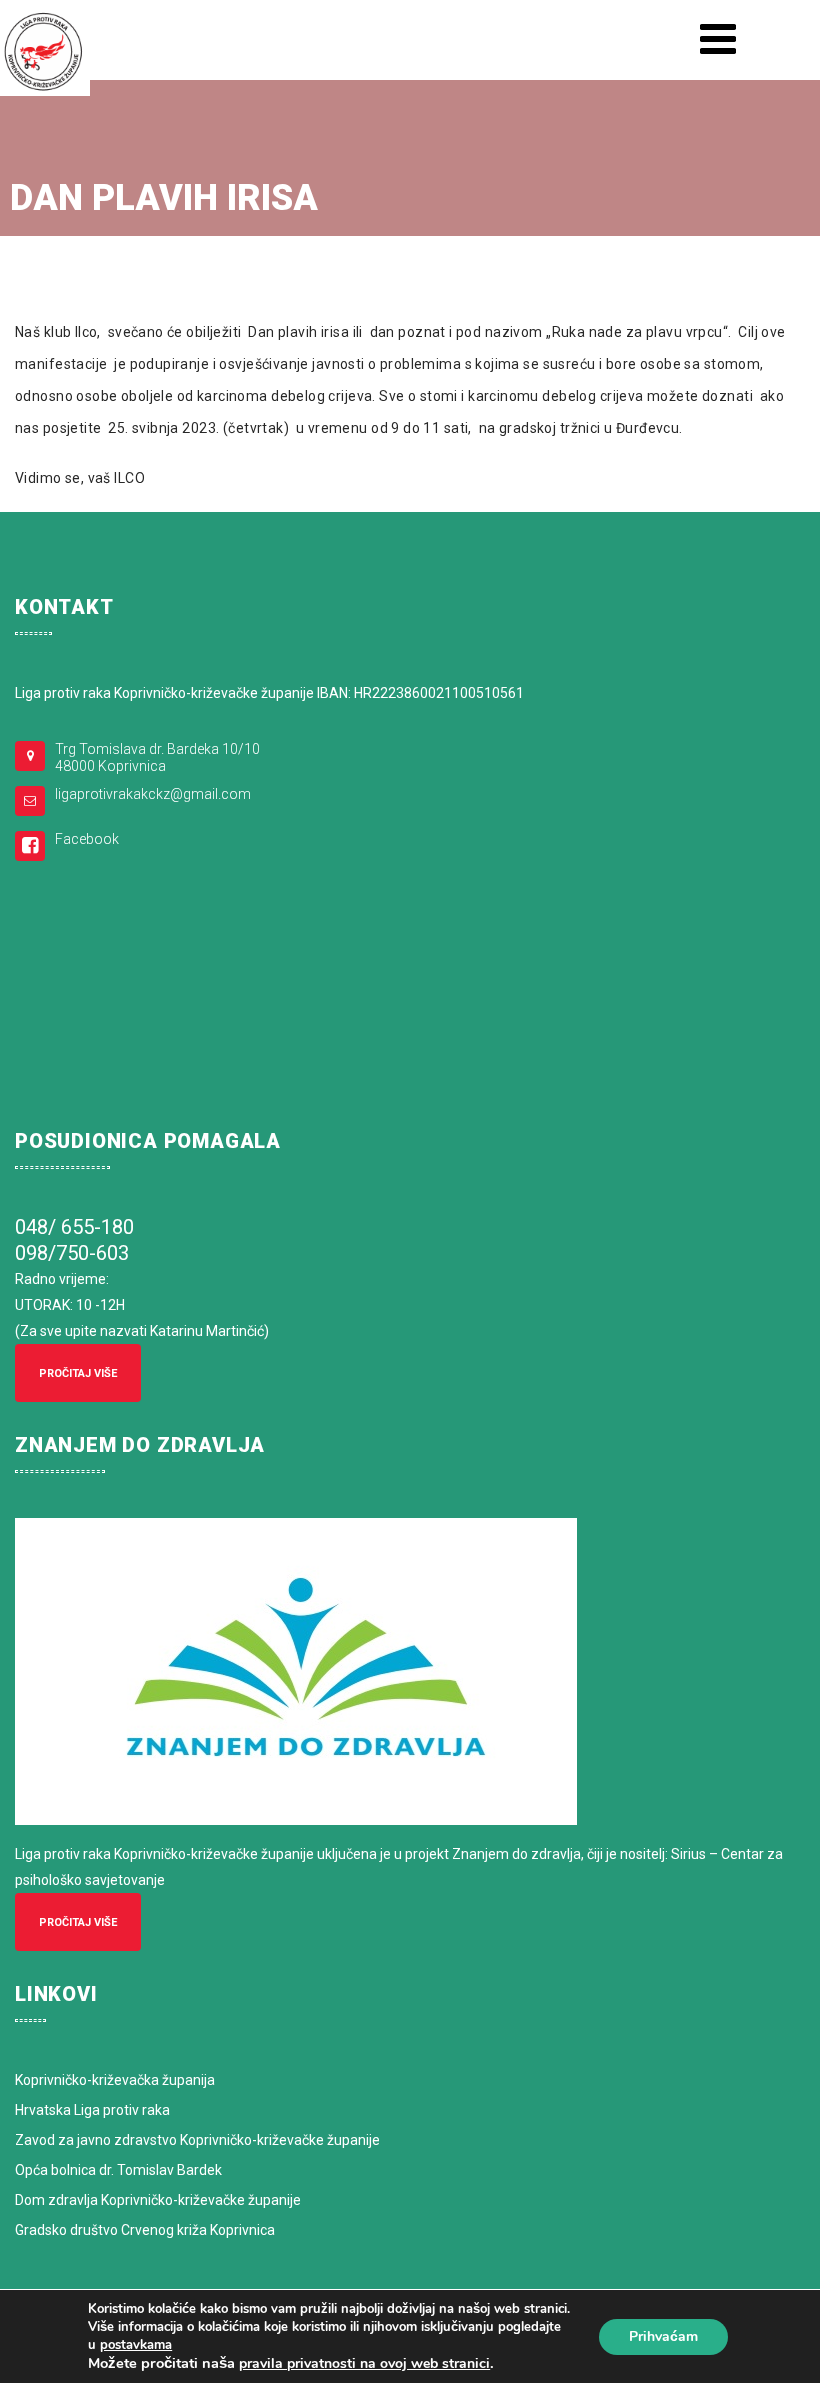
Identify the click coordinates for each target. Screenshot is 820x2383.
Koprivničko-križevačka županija (115, 2080)
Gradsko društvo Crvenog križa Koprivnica (145, 2230)
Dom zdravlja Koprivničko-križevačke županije (158, 2200)
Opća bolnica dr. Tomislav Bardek (118, 2170)
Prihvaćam (663, 2336)
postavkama (136, 2345)
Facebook (87, 839)
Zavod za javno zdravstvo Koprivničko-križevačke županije (197, 2140)
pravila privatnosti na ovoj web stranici (364, 2363)
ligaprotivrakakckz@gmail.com (153, 794)
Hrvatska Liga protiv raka (92, 2110)
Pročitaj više (78, 1373)
